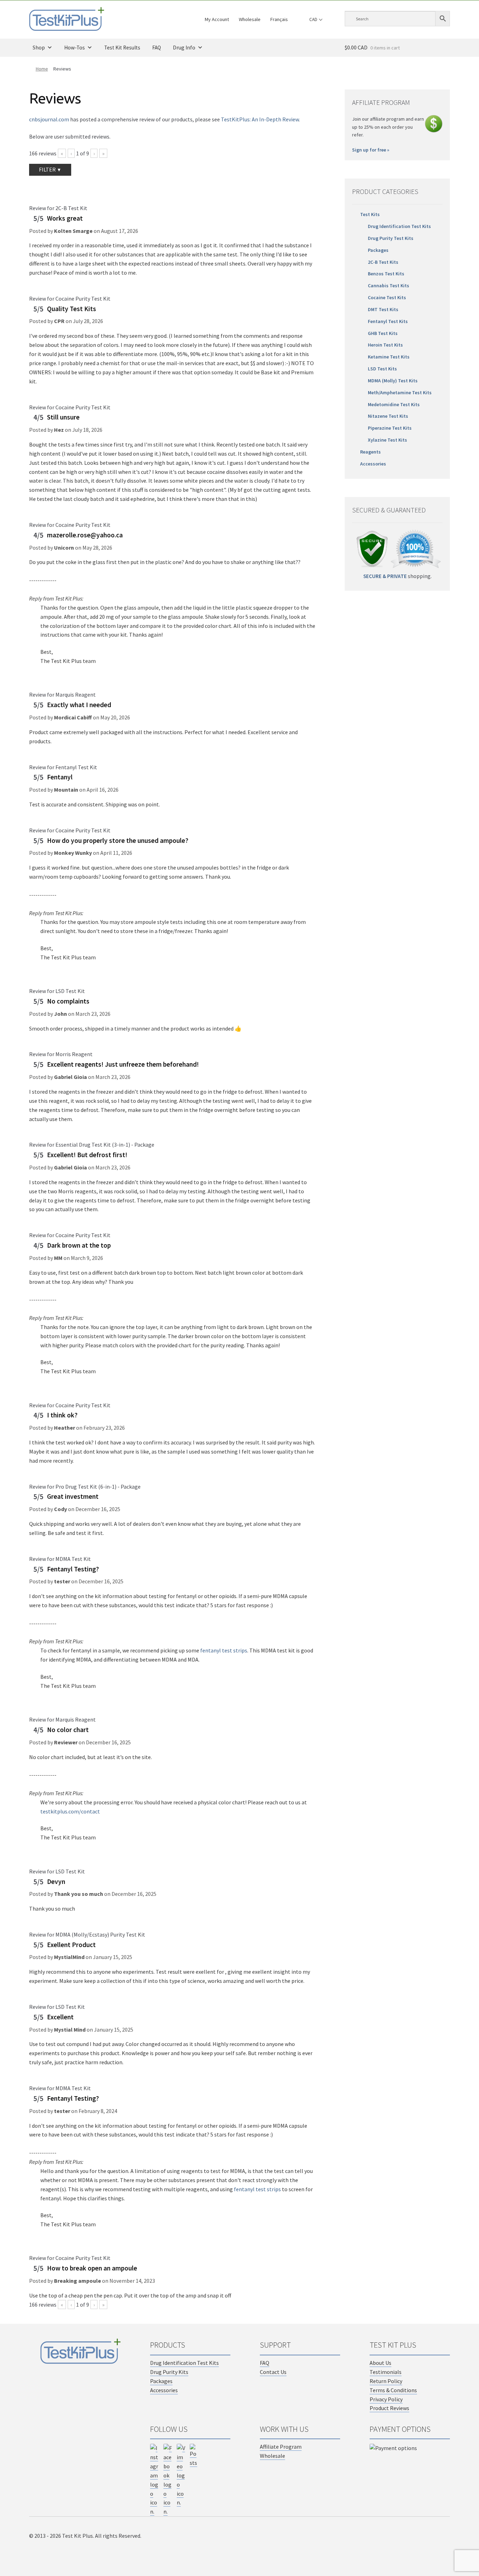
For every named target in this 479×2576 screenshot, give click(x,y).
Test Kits (370, 214)
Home (42, 69)
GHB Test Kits (383, 333)
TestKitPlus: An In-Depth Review (260, 119)
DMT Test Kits (383, 309)
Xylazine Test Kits (387, 440)
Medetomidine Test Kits (394, 404)
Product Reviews (389, 2408)
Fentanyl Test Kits (388, 321)
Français (279, 19)
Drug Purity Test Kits (391, 238)
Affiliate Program (281, 2447)
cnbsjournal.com (49, 119)
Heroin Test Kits (385, 345)
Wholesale (250, 19)
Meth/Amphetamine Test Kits (400, 393)
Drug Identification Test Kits (399, 226)
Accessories (373, 464)
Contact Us (273, 2372)
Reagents (370, 452)
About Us (380, 2363)
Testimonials (386, 2372)
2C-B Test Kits (383, 262)
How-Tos (75, 48)
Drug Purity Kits (169, 2372)
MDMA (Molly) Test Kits (393, 381)
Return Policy (386, 2381)
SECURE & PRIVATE (385, 576)
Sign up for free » (371, 150)
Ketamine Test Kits (389, 357)
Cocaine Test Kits (387, 297)
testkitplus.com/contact (70, 1811)
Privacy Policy (386, 2399)
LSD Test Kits (382, 369)
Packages (378, 250)
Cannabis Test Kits (389, 286)
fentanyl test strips (224, 1650)
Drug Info (184, 48)
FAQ (157, 48)
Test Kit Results (122, 48)
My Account (217, 19)
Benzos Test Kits (386, 274)
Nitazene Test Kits (388, 416)
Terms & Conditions (393, 2390)
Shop (39, 48)
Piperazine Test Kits (390, 428)
